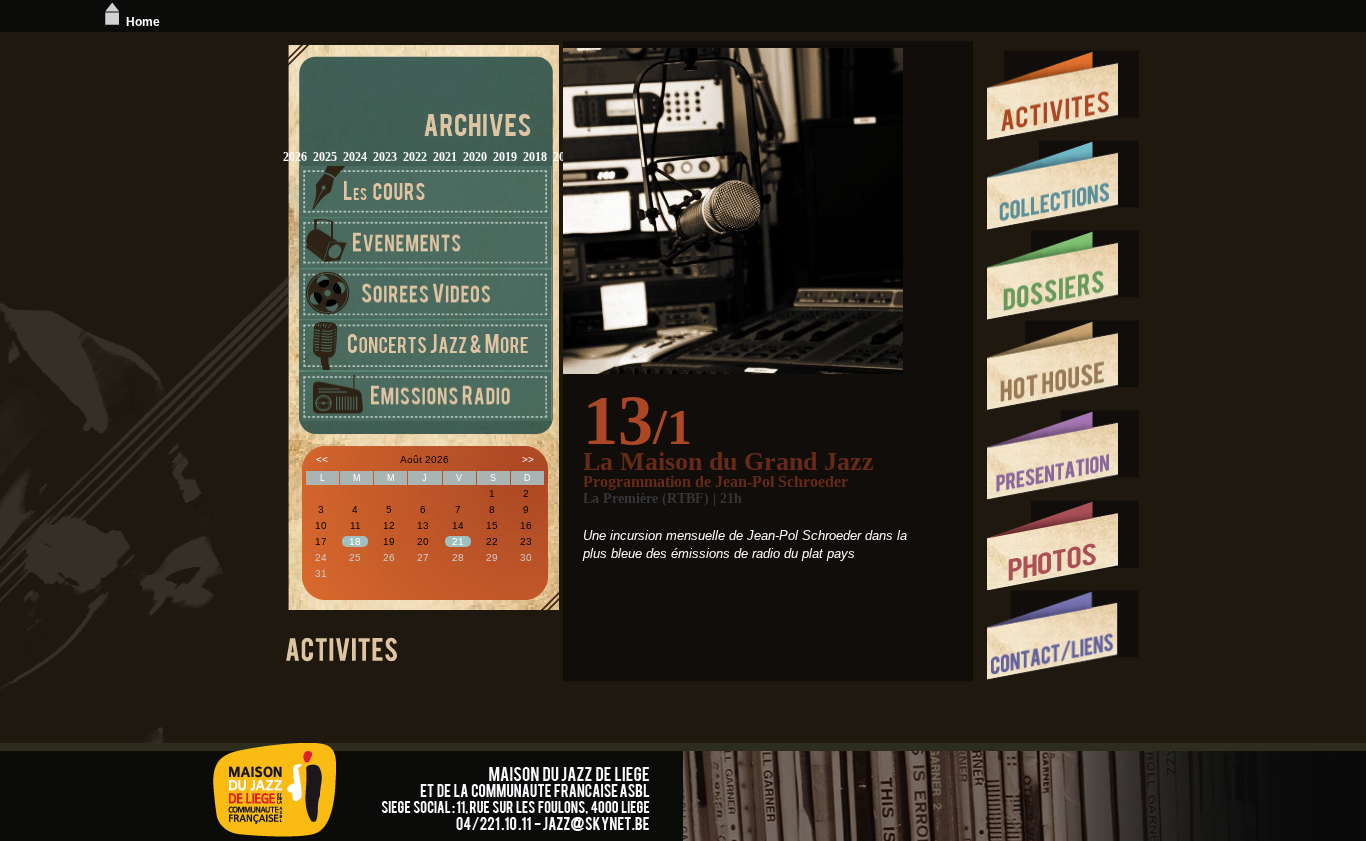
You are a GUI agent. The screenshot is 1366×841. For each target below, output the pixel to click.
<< (322, 459)
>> (528, 459)
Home (143, 22)
